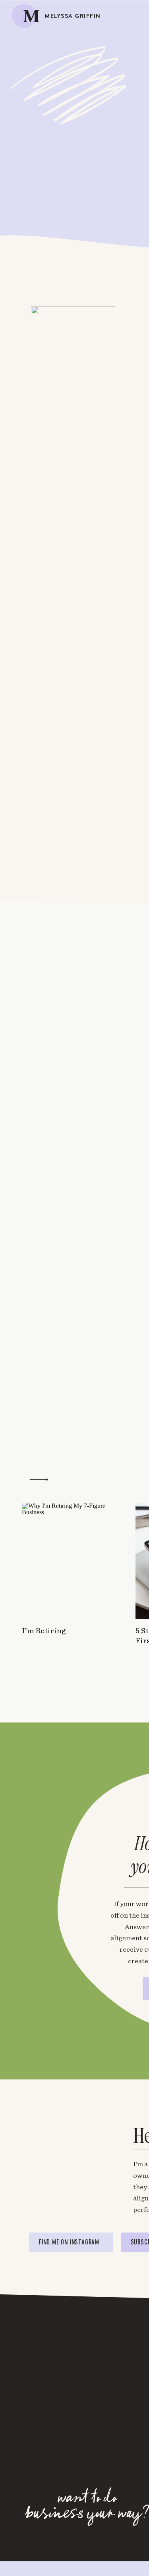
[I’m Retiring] (69, 1561)
